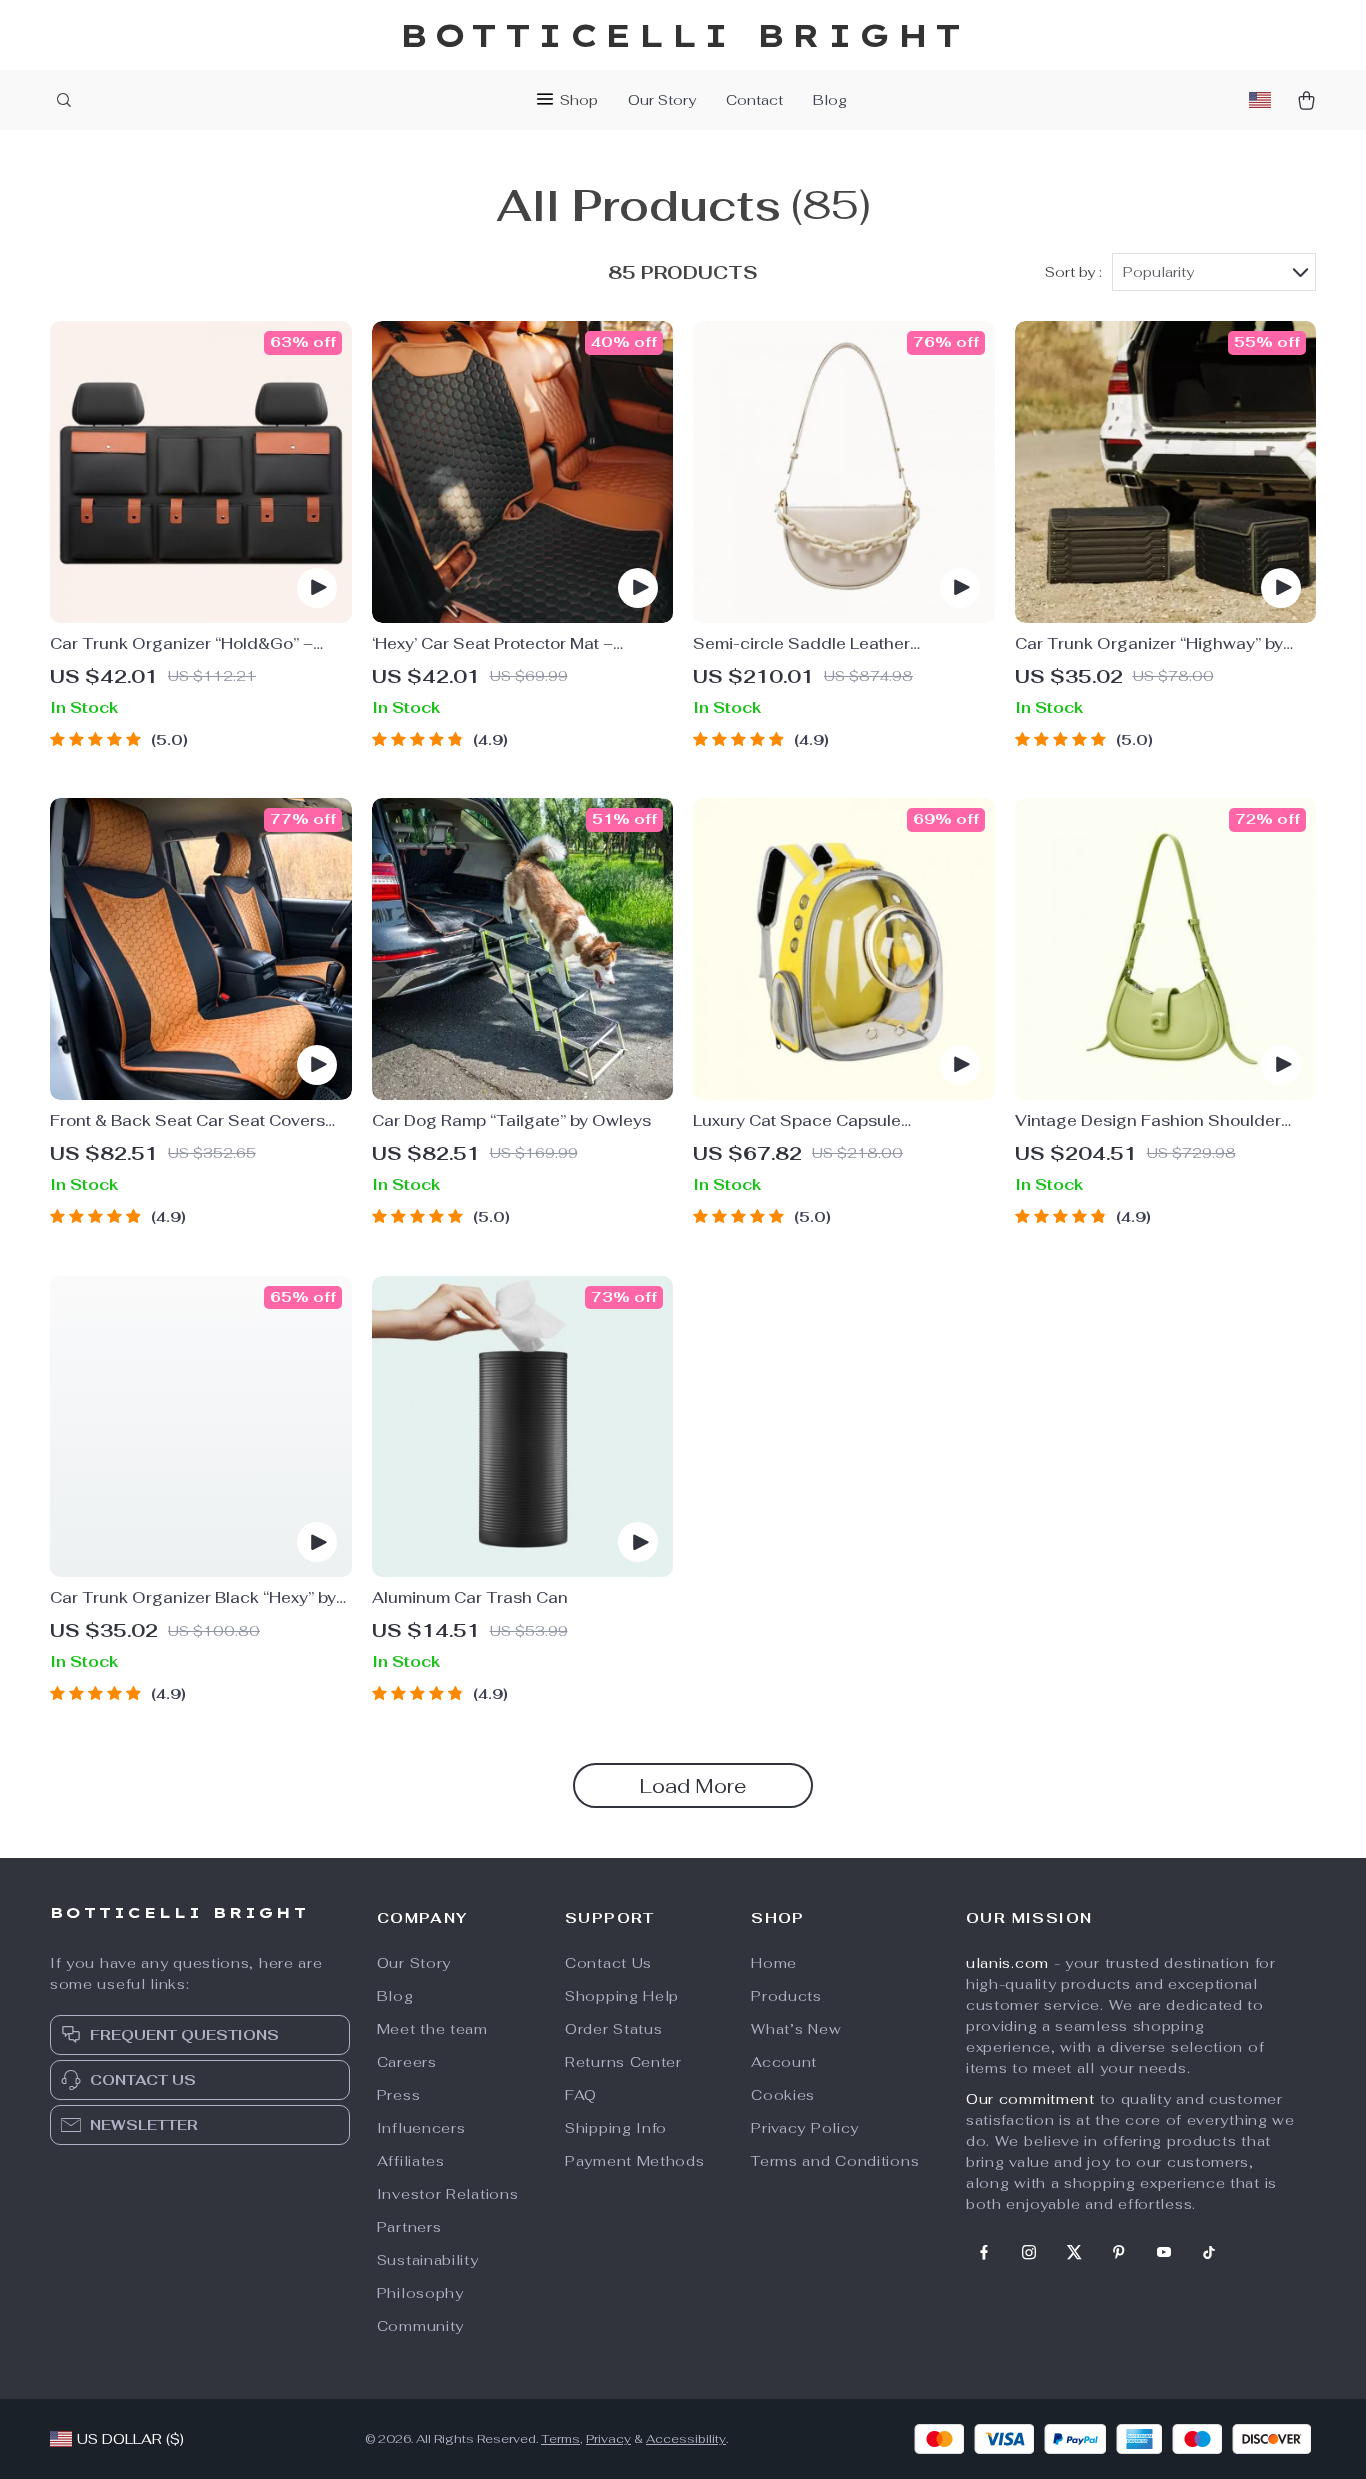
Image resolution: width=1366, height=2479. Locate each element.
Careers (407, 2062)
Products (786, 1996)
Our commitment (1030, 2099)
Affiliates (411, 2161)
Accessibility (686, 2439)
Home (774, 1963)
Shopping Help (622, 1996)
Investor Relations (448, 2194)
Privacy (608, 2439)
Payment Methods (635, 2161)
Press (399, 2095)
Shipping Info (616, 2128)
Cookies (783, 2095)
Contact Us (608, 1963)
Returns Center (623, 2062)
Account (784, 2062)
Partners (409, 2227)
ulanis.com (1007, 1963)
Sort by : (1073, 272)
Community (420, 2326)
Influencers (421, 2128)
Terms (560, 2439)
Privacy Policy (805, 2128)
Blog (830, 100)
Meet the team (432, 2029)
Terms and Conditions (835, 2161)
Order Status (613, 2029)
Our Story (662, 100)
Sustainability (428, 2260)
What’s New (796, 2029)
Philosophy (420, 2293)
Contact (754, 100)
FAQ (581, 2095)
